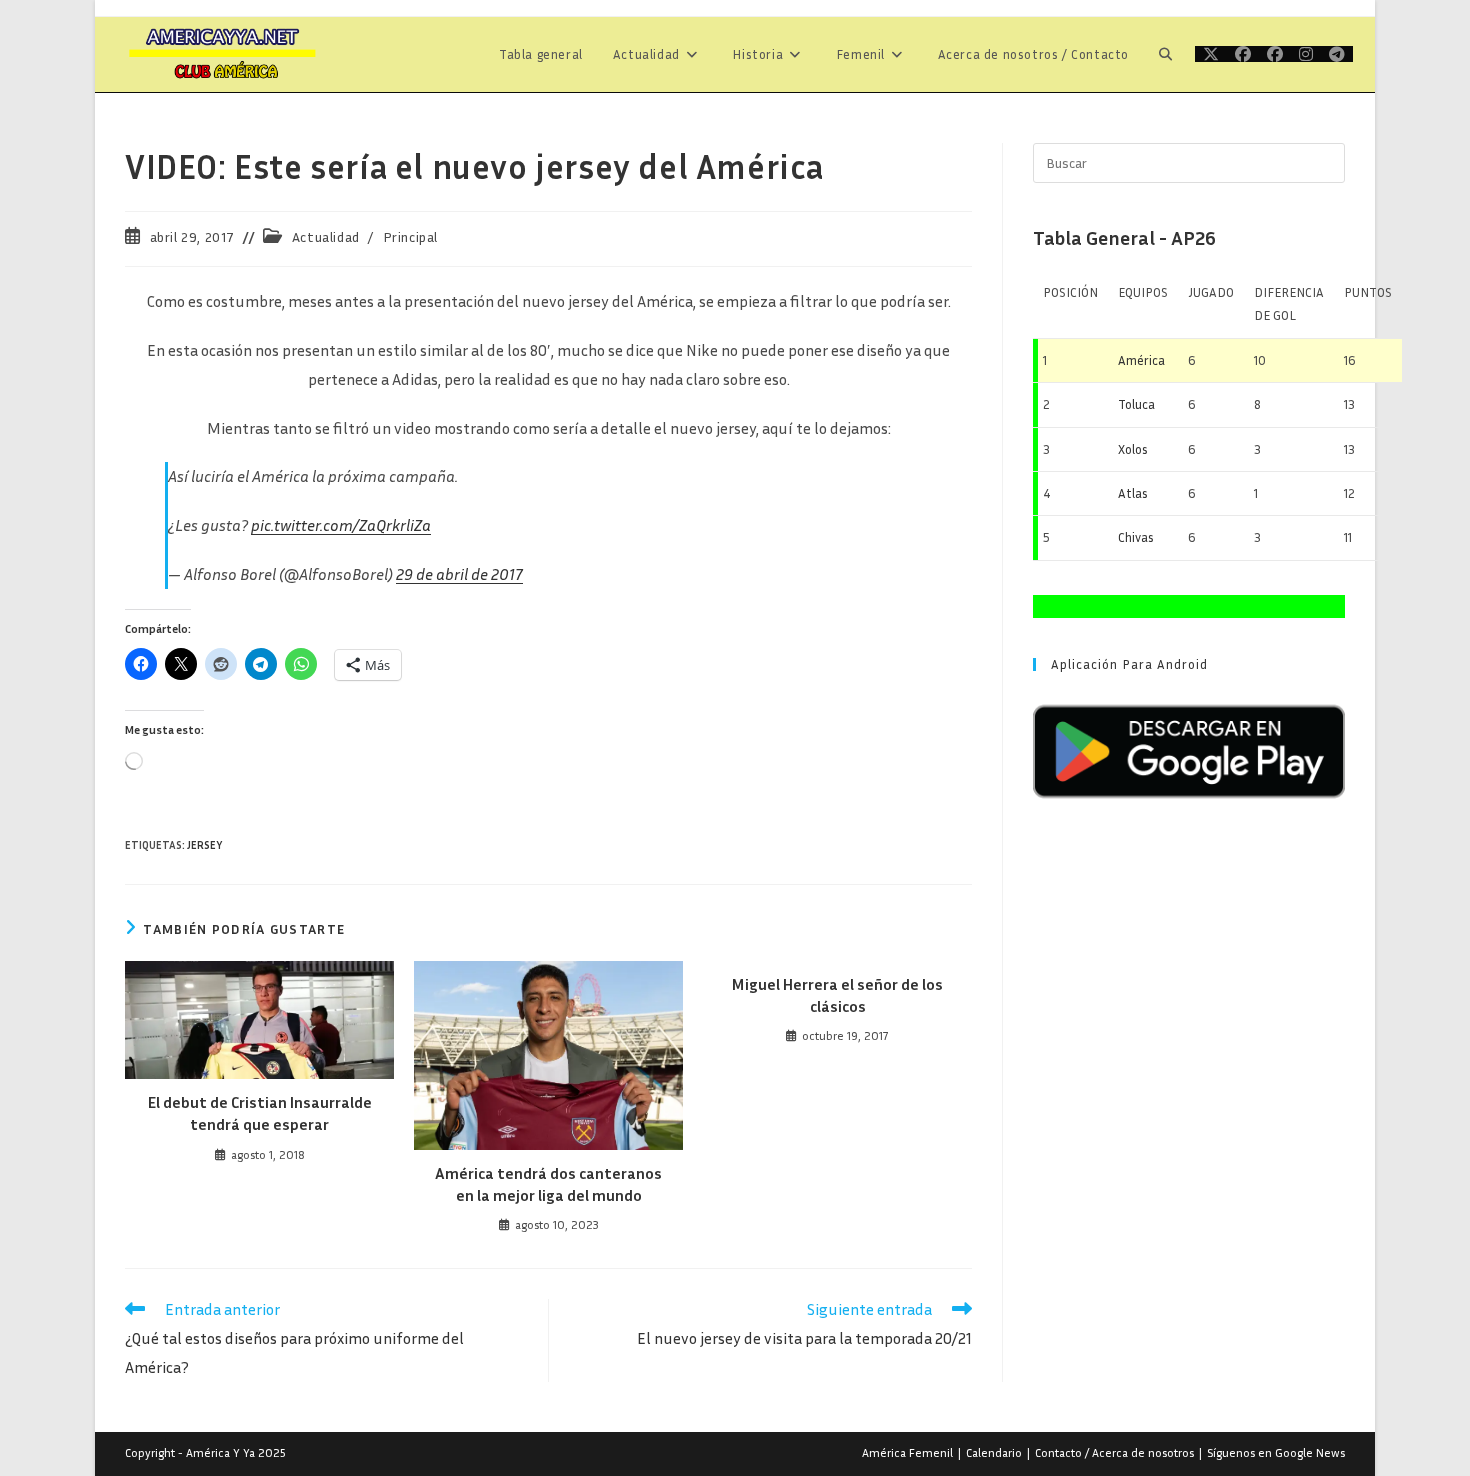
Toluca (1136, 404)
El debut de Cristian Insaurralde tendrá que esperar (260, 1113)
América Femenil (907, 1452)
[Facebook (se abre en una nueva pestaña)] (1243, 54)
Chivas (1136, 537)
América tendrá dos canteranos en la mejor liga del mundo (548, 1184)
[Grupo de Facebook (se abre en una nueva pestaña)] (1275, 54)
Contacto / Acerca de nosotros (1114, 1452)
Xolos (1133, 449)
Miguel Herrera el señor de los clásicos (837, 995)
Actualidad (326, 236)
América (1141, 360)
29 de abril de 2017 (459, 574)
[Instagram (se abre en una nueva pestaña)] (1306, 54)
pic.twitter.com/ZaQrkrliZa (341, 525)
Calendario (994, 1452)
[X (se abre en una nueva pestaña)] (1211, 54)
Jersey (204, 844)
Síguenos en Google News (1276, 1452)
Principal (410, 236)
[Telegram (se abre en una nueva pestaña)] (1337, 54)
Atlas (1133, 493)
